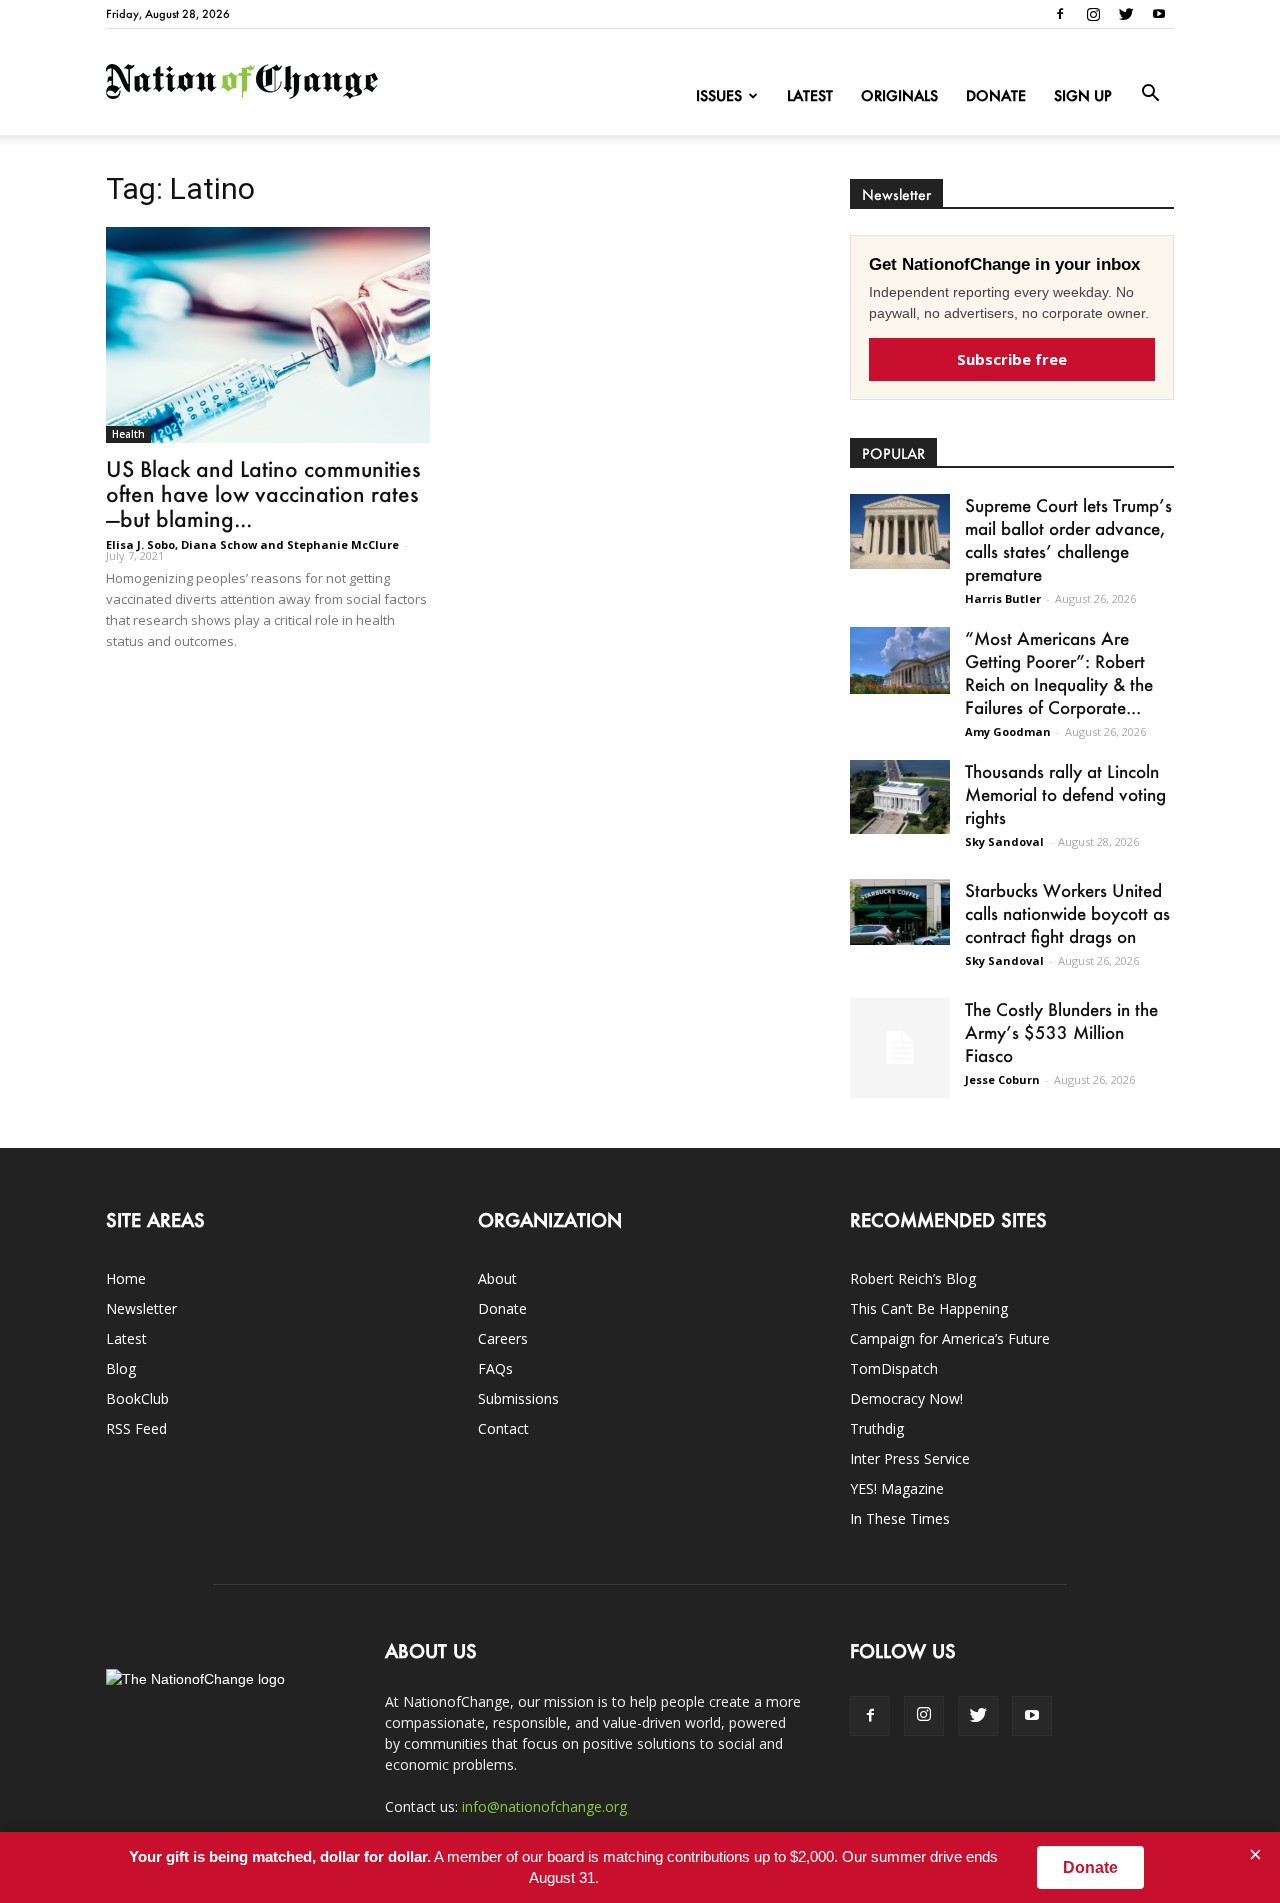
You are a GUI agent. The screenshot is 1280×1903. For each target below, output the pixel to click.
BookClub (137, 1398)
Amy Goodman (1008, 731)
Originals (899, 95)
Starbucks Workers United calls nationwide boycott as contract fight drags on (1067, 913)
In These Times (900, 1518)
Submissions (518, 1398)
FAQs (495, 1368)
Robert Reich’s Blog (913, 1278)
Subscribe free (1012, 359)
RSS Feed (136, 1428)
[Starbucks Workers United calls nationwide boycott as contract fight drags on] (900, 912)
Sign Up (1083, 95)
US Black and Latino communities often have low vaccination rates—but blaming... (263, 493)
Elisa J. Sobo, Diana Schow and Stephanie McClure (252, 544)
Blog (121, 1368)
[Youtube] (1159, 14)
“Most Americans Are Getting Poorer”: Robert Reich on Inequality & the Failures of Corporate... (1059, 672)
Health (128, 434)
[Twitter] (1126, 14)
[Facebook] (1060, 14)
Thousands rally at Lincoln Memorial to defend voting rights (1065, 794)
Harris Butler (1003, 598)
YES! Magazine (897, 1488)
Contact (503, 1428)
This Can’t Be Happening (929, 1308)
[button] (1150, 94)
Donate (996, 95)
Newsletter (141, 1308)
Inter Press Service (910, 1458)
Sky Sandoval (1004, 841)
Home (126, 1278)
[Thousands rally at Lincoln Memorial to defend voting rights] (900, 797)
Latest (810, 95)
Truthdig (877, 1428)
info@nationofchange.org (544, 1806)
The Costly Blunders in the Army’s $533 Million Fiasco (1061, 1032)
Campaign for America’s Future (950, 1338)
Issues (719, 95)
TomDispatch (894, 1368)
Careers (503, 1338)
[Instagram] (1093, 14)
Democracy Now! (906, 1398)
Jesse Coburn (1002, 1079)
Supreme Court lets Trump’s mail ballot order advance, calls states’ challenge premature (1068, 539)
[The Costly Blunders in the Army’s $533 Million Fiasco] (900, 1048)
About (497, 1278)
